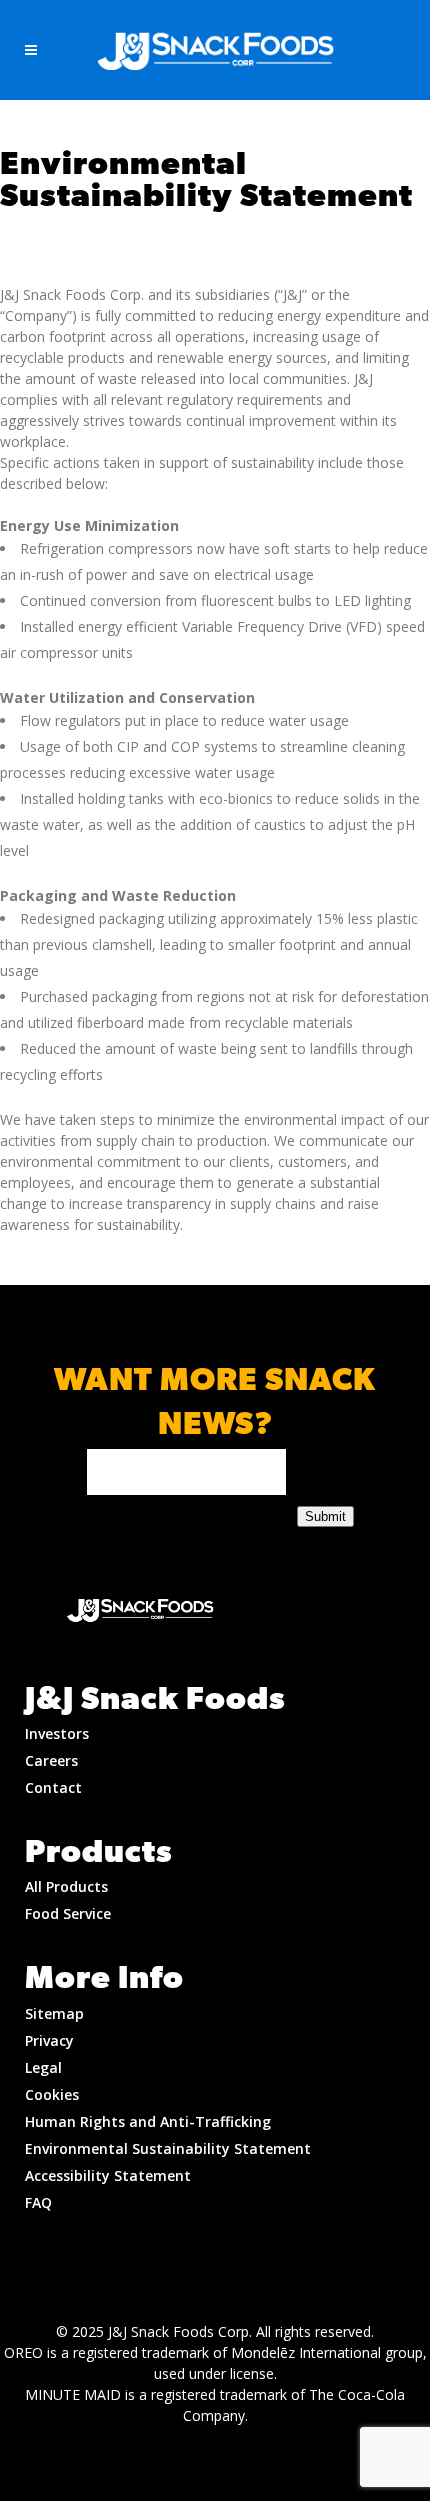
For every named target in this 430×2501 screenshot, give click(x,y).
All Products (66, 1886)
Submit (325, 1516)
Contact (53, 1787)
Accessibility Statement (108, 2175)
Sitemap (54, 2013)
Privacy (49, 2040)
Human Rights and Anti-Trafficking (148, 2121)
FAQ (38, 2202)
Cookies (52, 2094)
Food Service (68, 1913)
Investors (57, 1733)
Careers (51, 1760)
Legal (43, 2067)
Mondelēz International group (327, 2352)
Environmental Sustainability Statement (168, 2148)
